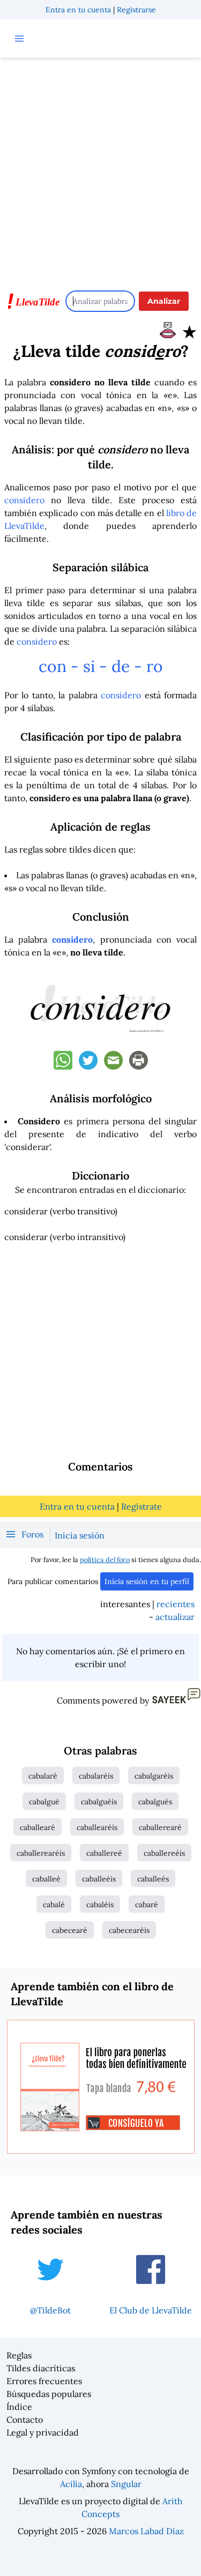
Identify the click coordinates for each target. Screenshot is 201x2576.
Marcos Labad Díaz (146, 2531)
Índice (19, 2407)
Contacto (25, 2420)
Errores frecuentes (44, 2381)
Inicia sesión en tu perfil (147, 1581)
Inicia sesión (80, 1535)
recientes (176, 1604)
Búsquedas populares (49, 2394)
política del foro (105, 1560)
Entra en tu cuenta (78, 10)
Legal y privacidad (43, 2432)
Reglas (19, 2355)
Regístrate (142, 1506)
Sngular (126, 2484)
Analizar (164, 301)
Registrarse (136, 10)
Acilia (71, 2484)
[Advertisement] (100, 169)
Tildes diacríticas (41, 2368)
